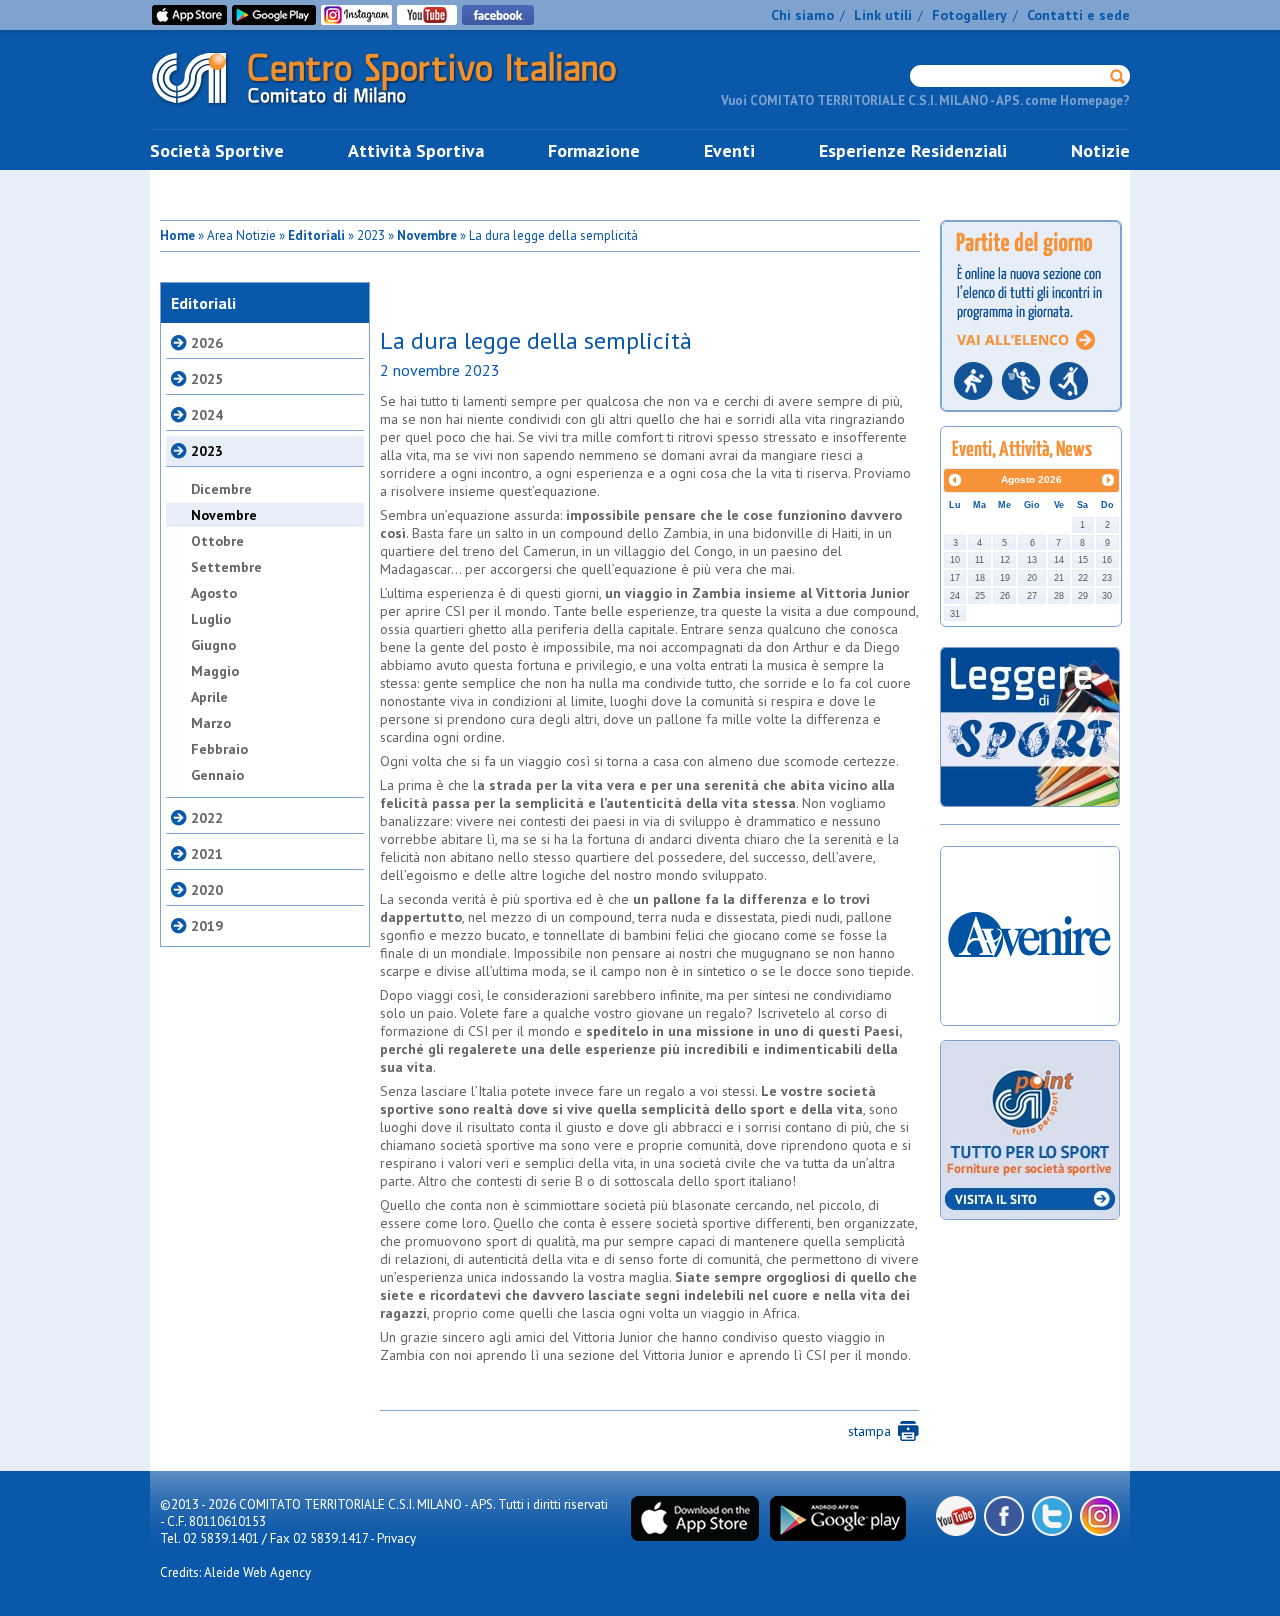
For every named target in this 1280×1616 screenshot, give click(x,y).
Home (177, 235)
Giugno (213, 645)
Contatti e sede (1078, 15)
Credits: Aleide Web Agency (235, 1572)
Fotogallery (969, 15)
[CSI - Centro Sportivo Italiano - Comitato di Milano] (400, 108)
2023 (207, 451)
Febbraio (219, 749)
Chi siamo (802, 15)
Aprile (209, 697)
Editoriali (316, 235)
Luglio (211, 619)
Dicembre (221, 489)
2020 (207, 890)
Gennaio (217, 775)
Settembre (226, 567)
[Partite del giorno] (1031, 417)
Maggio (215, 671)
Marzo (211, 723)
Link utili (883, 15)
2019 (207, 926)
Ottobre (217, 541)
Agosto (214, 593)
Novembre (427, 235)
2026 (207, 343)
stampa (869, 1431)
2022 (207, 818)
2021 (207, 854)
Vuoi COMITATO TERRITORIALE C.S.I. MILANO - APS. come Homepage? (925, 100)
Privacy (396, 1538)
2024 (207, 415)
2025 (207, 379)
